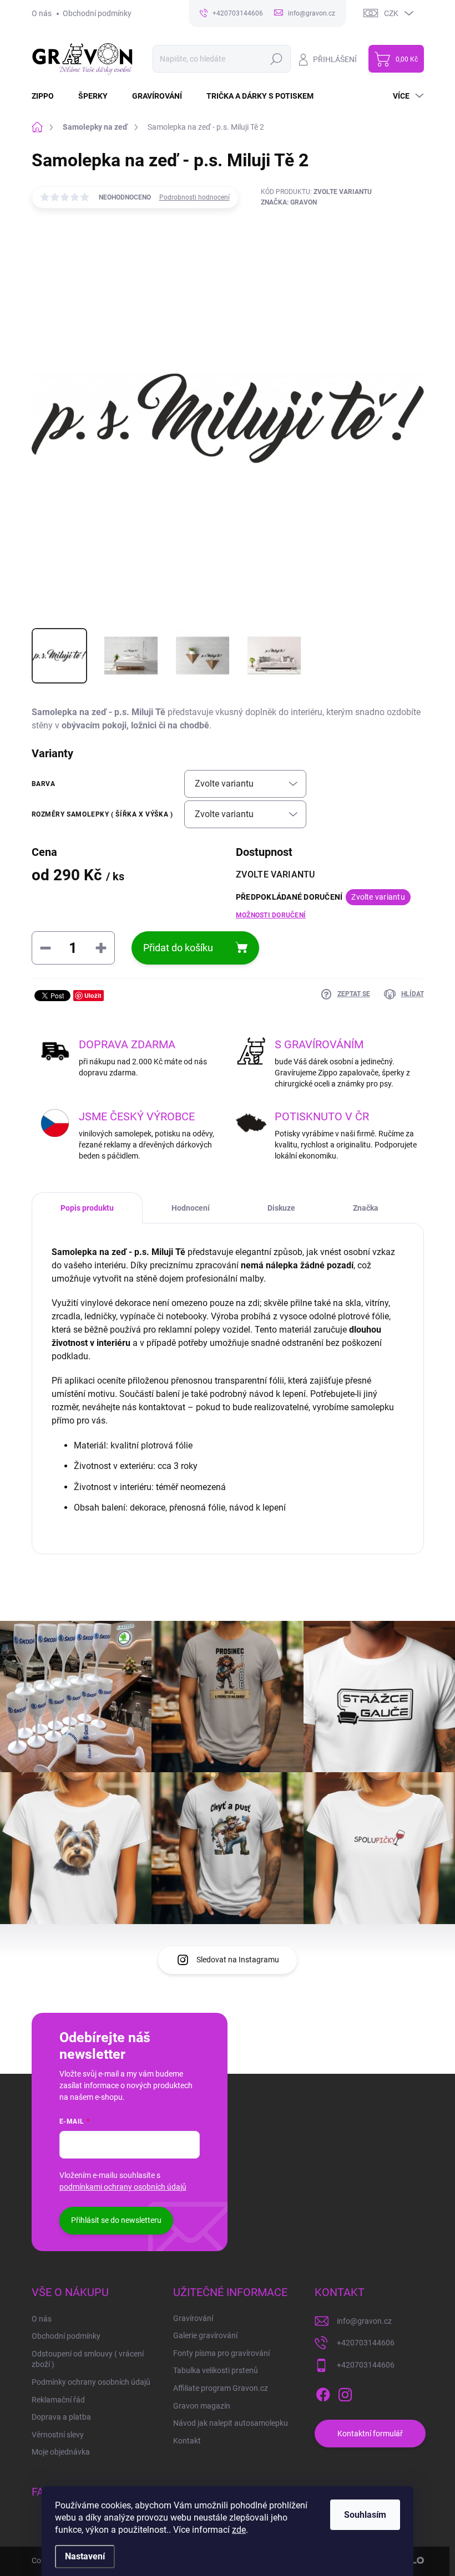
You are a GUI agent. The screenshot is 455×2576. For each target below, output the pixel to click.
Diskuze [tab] (281, 1208)
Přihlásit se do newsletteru (116, 2220)
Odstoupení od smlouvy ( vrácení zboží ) (88, 2359)
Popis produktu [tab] (87, 1208)
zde (239, 2530)
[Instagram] (345, 2393)
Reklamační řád (58, 2400)
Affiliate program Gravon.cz (221, 2388)
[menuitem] (49, 96)
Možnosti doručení (271, 915)
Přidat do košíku (178, 948)
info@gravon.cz (364, 2321)
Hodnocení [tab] (191, 1208)
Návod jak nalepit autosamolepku (231, 2423)
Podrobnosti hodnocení (194, 197)
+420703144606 (366, 2343)
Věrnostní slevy (58, 2435)
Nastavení (85, 2556)
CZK (391, 13)
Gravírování (193, 2318)
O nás (42, 13)
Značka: (289, 202)
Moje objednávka (61, 2452)
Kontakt (187, 2441)
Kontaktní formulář (370, 2434)
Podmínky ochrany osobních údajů (91, 2382)
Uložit (93, 995)
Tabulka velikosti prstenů (216, 2370)
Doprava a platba (61, 2417)
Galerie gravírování (205, 2335)
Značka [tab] (366, 1208)
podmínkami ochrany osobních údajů (123, 2187)
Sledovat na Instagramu (238, 1960)
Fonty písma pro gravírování (221, 2353)
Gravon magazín (202, 2406)
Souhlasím (365, 2515)
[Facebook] (323, 2393)
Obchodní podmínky (97, 13)
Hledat (276, 59)
